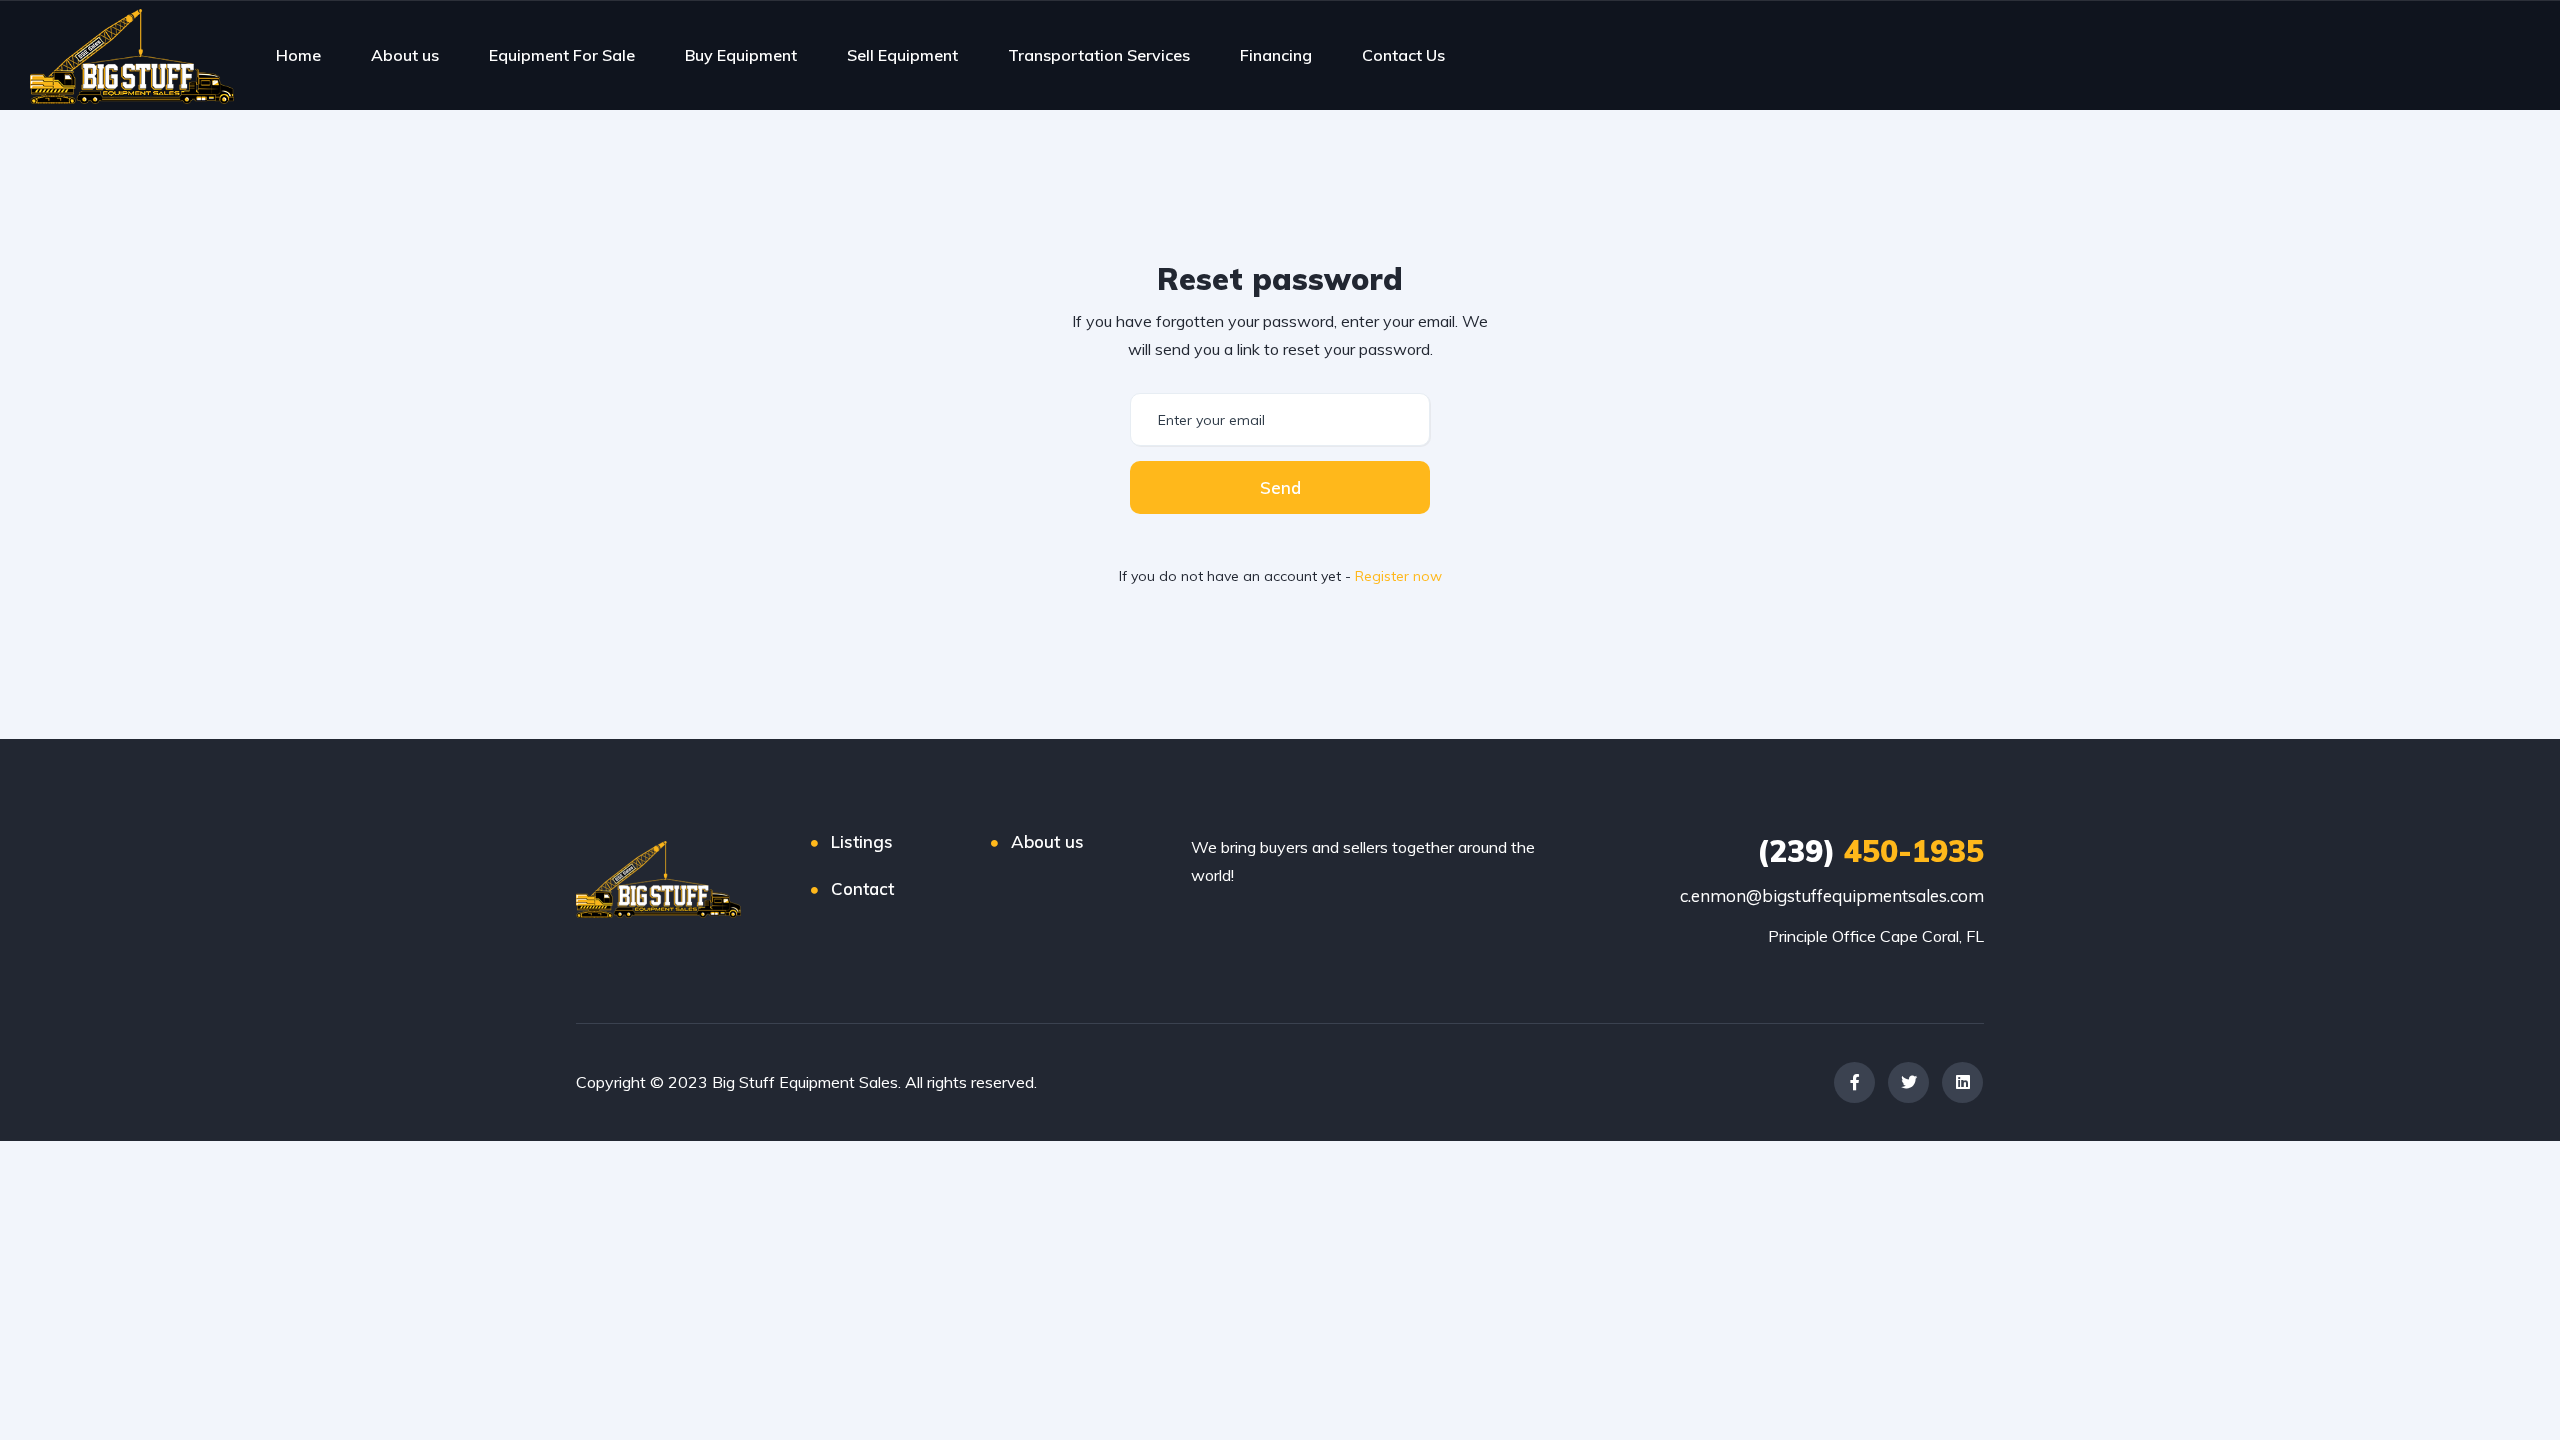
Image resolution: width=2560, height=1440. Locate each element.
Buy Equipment (741, 55)
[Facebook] (1854, 1082)
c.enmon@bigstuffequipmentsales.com (1832, 895)
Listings (862, 841)
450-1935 (1870, 851)
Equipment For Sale (562, 55)
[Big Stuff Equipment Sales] (132, 55)
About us (405, 55)
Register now (1398, 576)
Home (298, 55)
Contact (862, 888)
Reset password (1280, 279)
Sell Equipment (902, 55)
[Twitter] (1908, 1082)
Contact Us (1403, 55)
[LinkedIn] (1962, 1082)
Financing (1276, 55)
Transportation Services (1099, 55)
